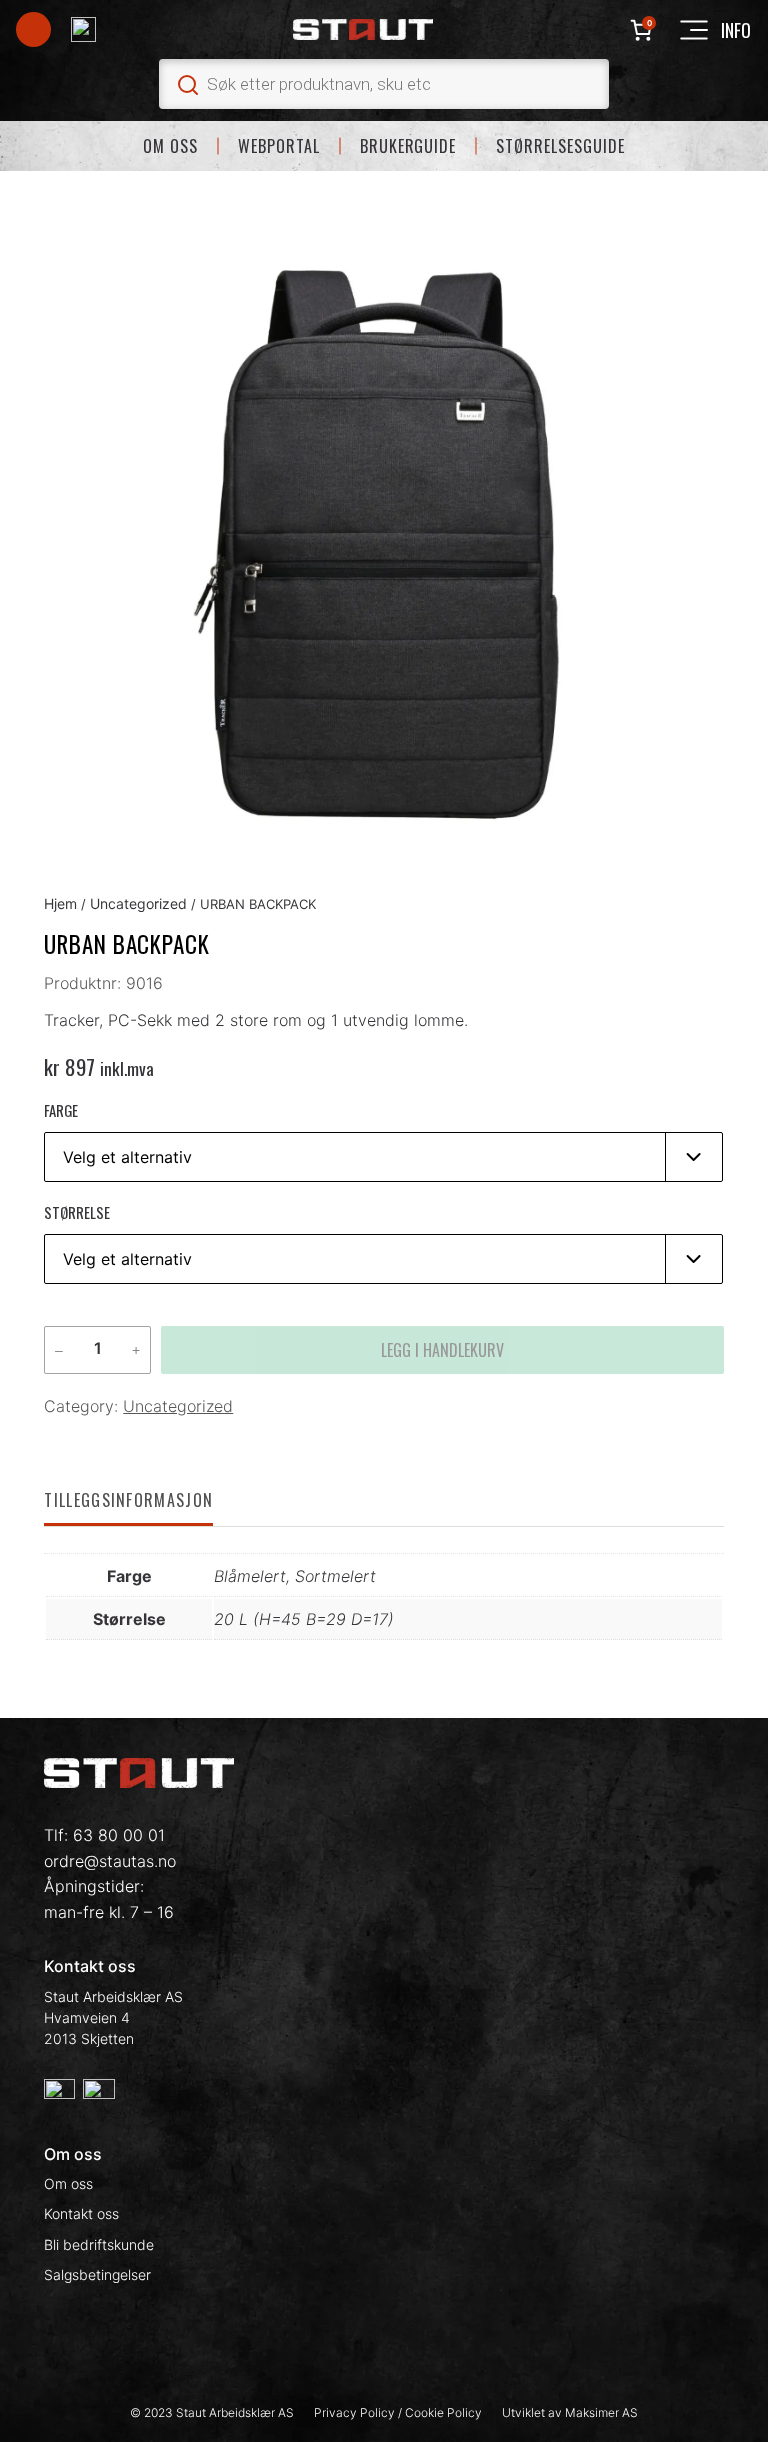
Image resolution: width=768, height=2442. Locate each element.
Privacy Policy (356, 2412)
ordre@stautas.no (110, 1861)
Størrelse (77, 1212)
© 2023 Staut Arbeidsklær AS (212, 2412)
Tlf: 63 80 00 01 (104, 1835)
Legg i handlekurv (442, 1350)
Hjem (60, 903)
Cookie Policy (443, 2412)
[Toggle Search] (384, 84)
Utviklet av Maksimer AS (570, 2412)
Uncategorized (138, 903)
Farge (61, 1110)
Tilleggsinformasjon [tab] (128, 1500)
